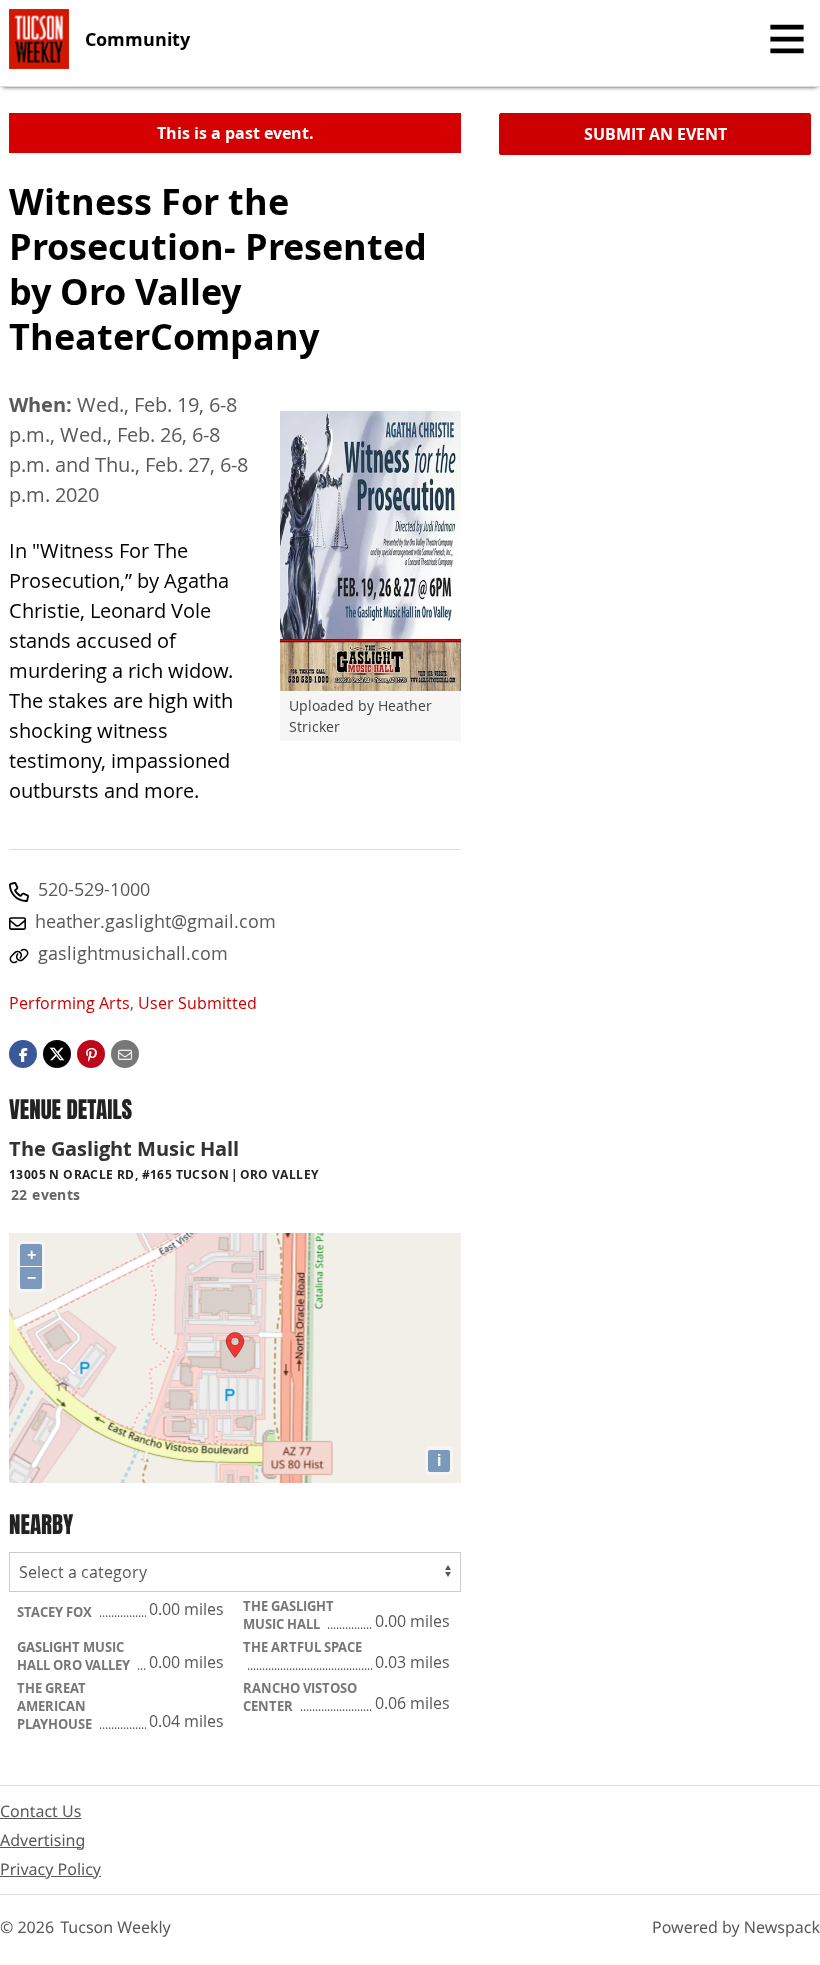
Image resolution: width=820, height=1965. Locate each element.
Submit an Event (655, 134)
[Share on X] (57, 1053)
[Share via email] (125, 1053)
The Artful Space (302, 1647)
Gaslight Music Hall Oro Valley (75, 1656)
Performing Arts (69, 1003)
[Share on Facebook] (23, 1053)
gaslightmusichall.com (133, 953)
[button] (91, 1053)
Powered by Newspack (736, 1927)
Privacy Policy (50, 1869)
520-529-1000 (94, 889)
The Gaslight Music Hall (288, 1615)
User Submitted (197, 1003)
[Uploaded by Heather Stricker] (370, 551)
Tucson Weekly (115, 1927)
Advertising (42, 1840)
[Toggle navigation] (787, 39)
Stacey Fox (56, 1612)
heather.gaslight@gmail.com (155, 921)
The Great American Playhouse (56, 1706)
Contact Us (40, 1811)
